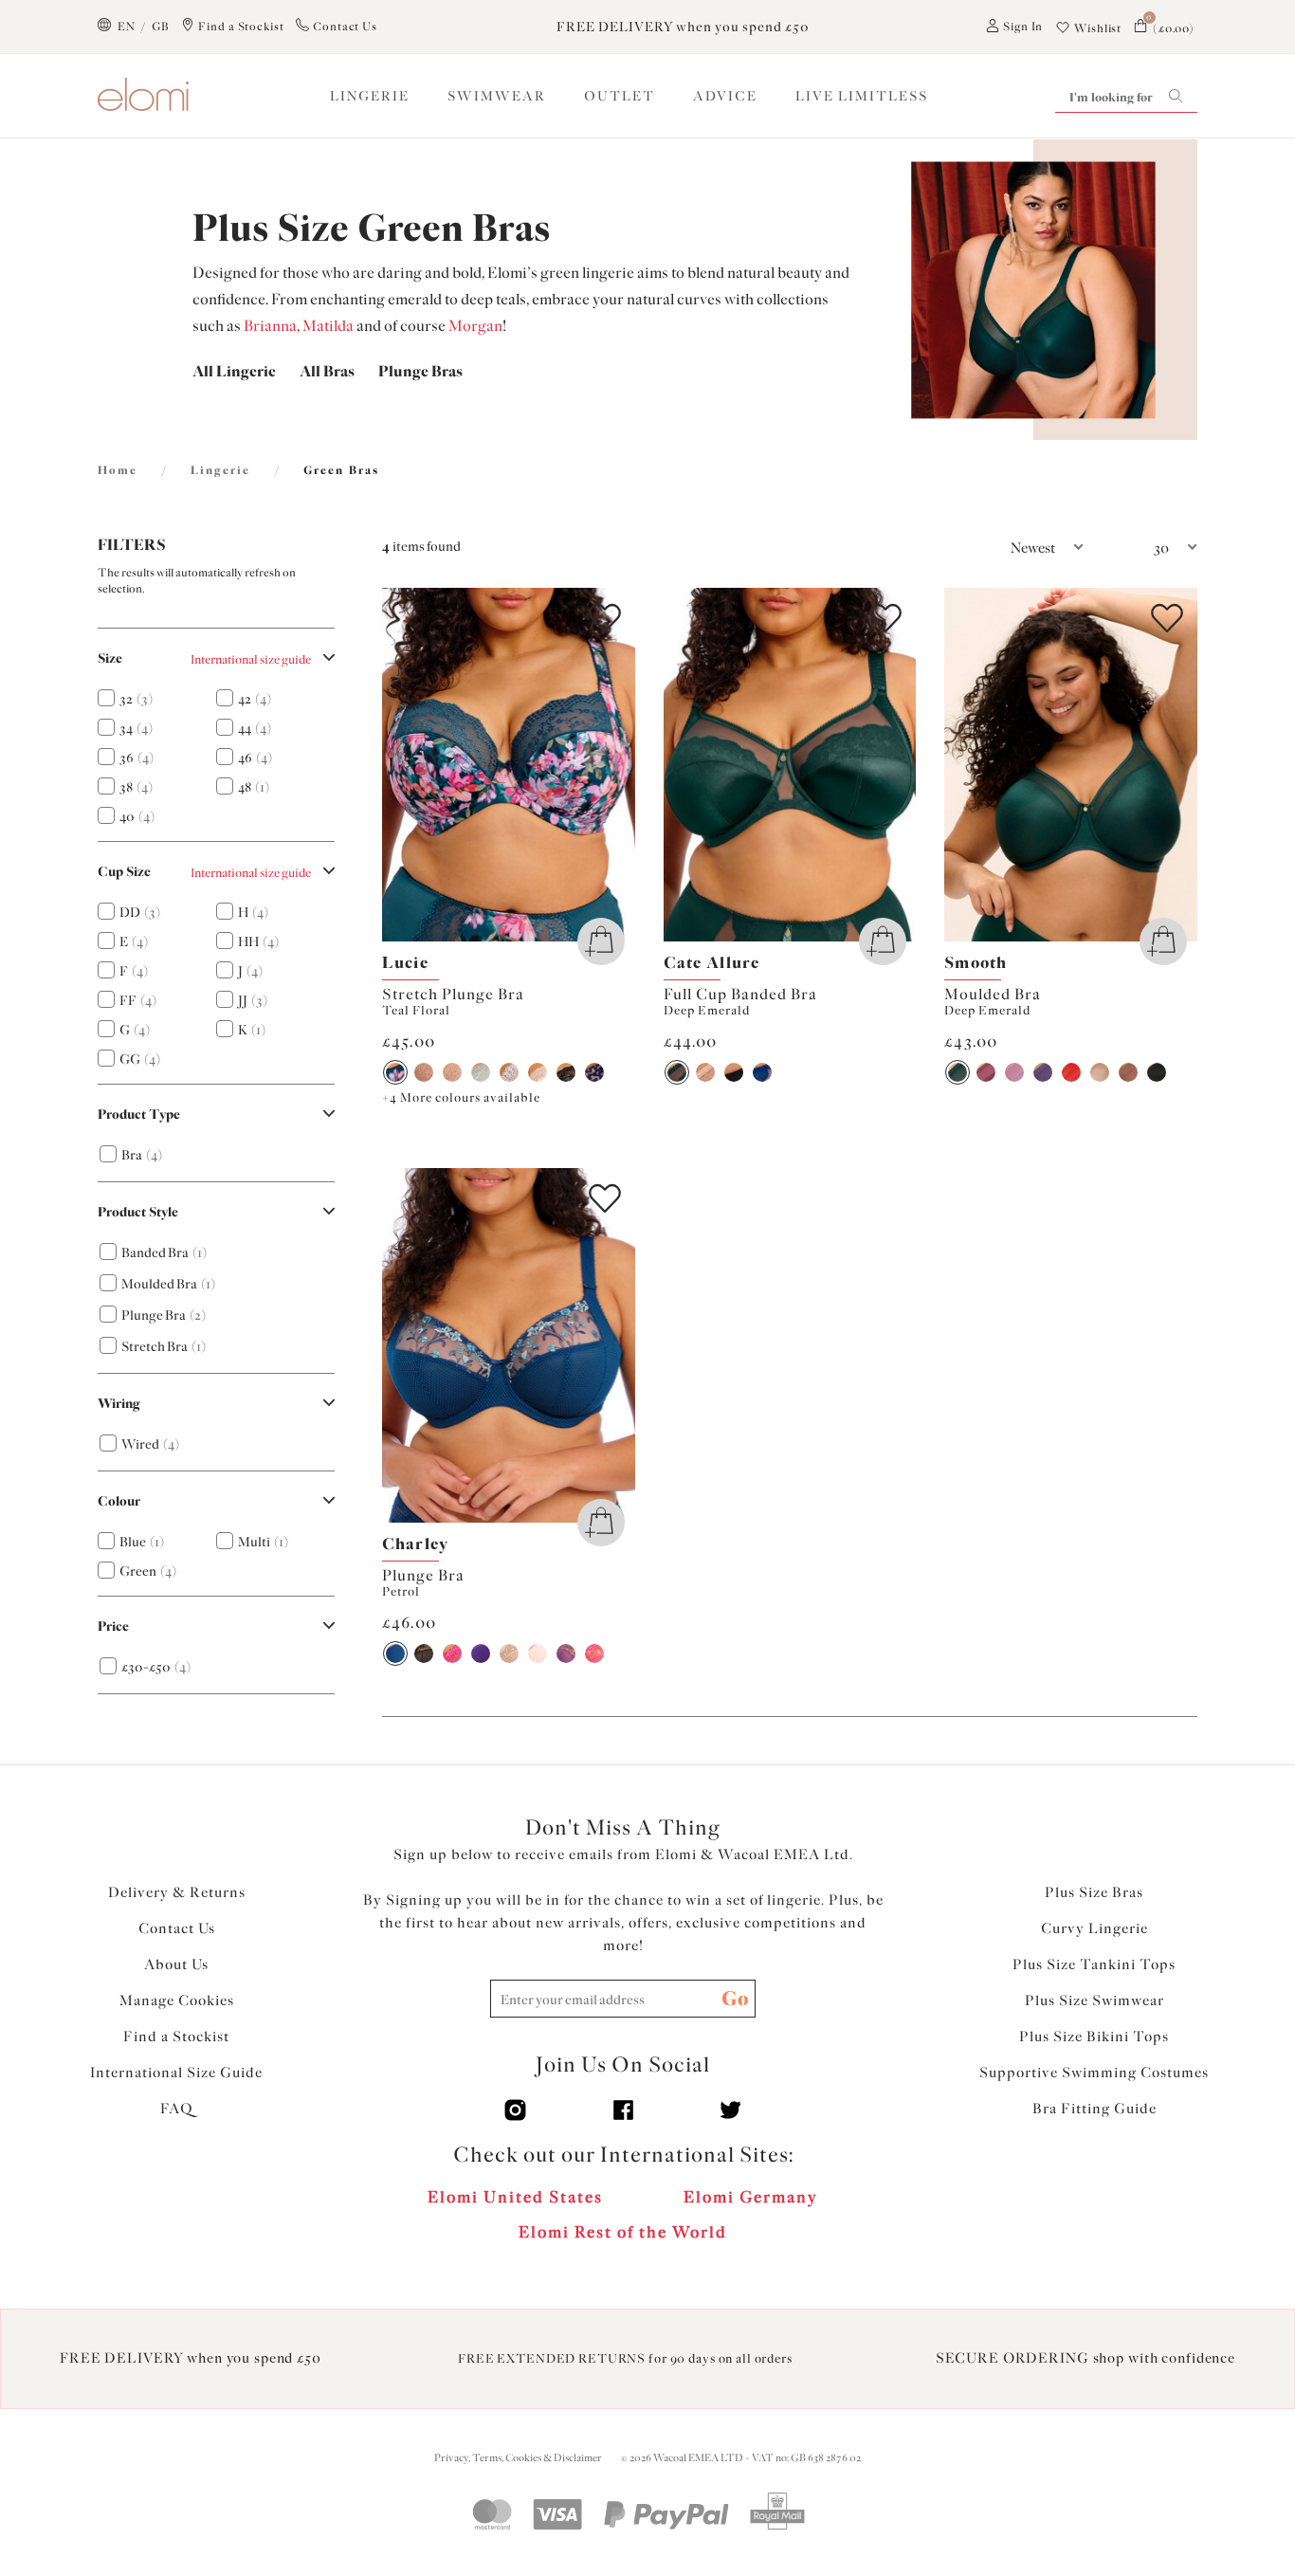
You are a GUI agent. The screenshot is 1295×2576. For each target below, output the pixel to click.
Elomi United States (515, 2197)
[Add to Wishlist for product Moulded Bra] (1167, 618)
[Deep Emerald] (677, 1072)
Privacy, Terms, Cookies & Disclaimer (518, 2458)
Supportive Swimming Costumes (1094, 2073)
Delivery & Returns (177, 1892)
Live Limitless (862, 96)
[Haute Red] (1071, 1072)
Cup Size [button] (124, 872)
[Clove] (1128, 1072)
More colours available (461, 1097)
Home (118, 470)
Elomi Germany (751, 2197)
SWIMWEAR (497, 96)
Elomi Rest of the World (623, 2232)
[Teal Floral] (395, 1072)
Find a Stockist (176, 2037)
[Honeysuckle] (594, 1653)
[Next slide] (622, 765)
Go (735, 1998)
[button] (998, 548)
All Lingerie (234, 371)
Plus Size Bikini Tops (1094, 2037)
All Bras (327, 371)
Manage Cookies (177, 2001)
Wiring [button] (119, 1404)
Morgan (475, 326)
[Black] (566, 1072)
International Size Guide (176, 2073)
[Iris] (481, 1653)
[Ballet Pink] (538, 1653)
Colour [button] (119, 1501)
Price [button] (113, 1626)
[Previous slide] (395, 765)
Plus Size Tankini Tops (1094, 1964)
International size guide (251, 659)
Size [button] (110, 658)
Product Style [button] (138, 1212)
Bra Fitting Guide (1094, 2109)
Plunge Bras (420, 371)
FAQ (177, 2109)
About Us (176, 1964)
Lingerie (220, 470)
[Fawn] (509, 1653)
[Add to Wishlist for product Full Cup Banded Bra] (885, 618)
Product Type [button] (139, 1114)
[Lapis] (762, 1072)
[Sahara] (705, 1072)
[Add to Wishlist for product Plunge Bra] (605, 1198)
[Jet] (424, 1653)
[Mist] (481, 1072)
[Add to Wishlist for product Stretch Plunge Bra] (605, 618)
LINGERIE (370, 96)
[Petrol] (395, 1653)
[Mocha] (452, 1072)
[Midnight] (594, 1072)
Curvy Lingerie (1094, 1928)
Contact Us (177, 1928)
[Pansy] (566, 1653)
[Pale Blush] (538, 1072)
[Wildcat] (424, 1072)
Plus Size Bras (1094, 1892)
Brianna (270, 326)
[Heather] (1014, 1072)
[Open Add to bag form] (601, 941)
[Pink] (452, 1653)
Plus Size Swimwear (1094, 2001)
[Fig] (986, 1072)
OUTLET (620, 96)
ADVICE (725, 96)
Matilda (328, 326)
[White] (509, 1072)
